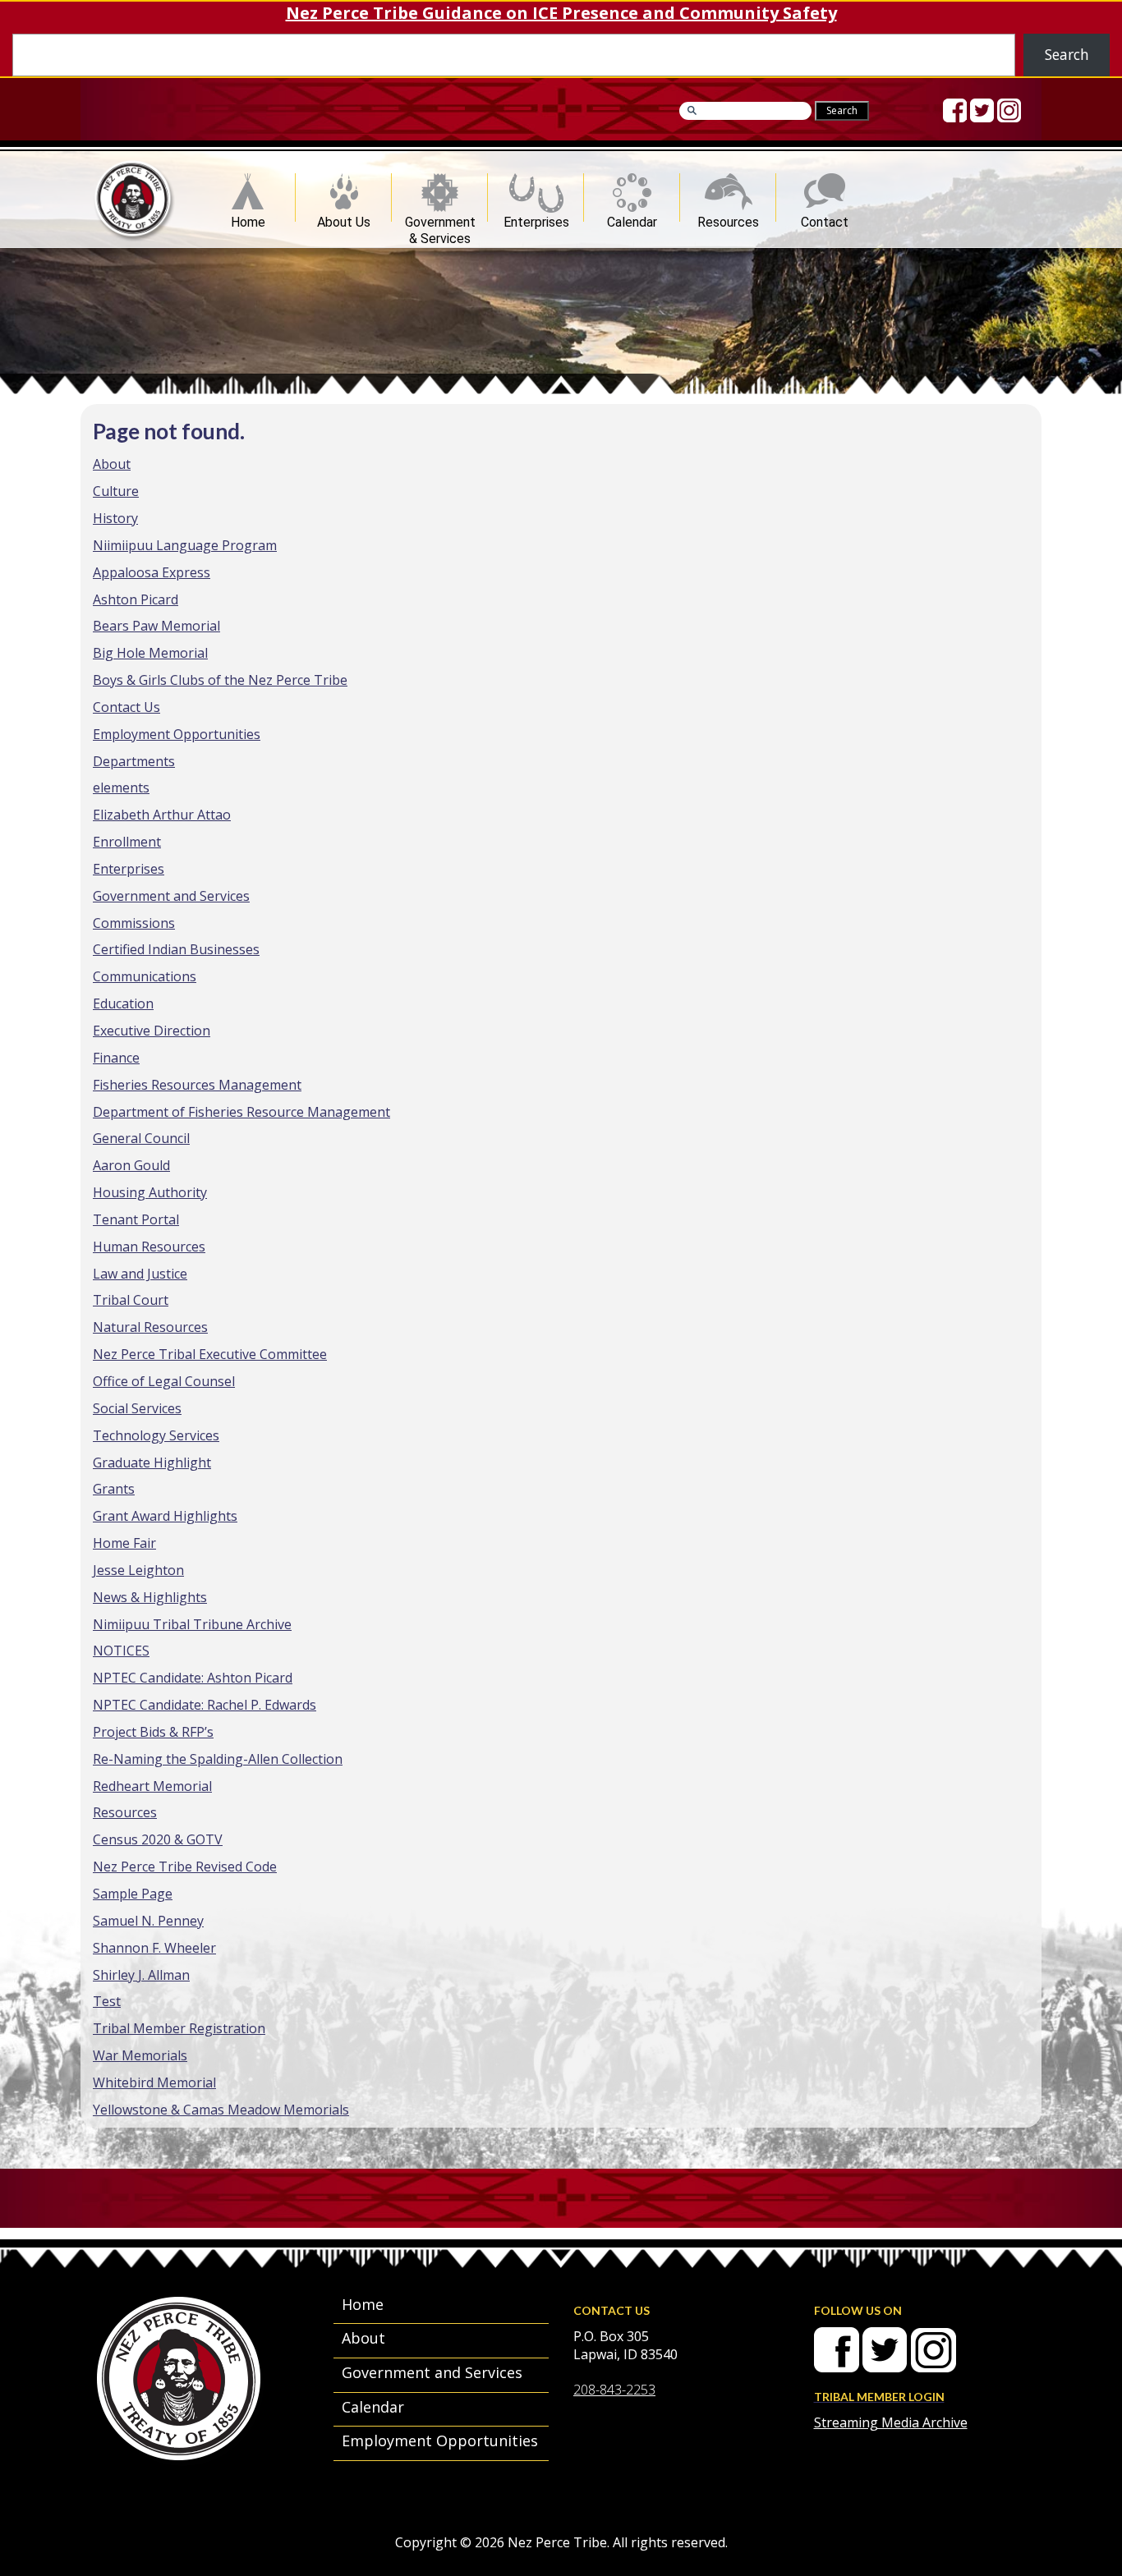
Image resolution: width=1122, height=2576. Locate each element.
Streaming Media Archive (891, 2422)
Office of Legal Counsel (164, 1381)
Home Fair (124, 1543)
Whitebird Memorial (154, 2082)
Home (248, 218)
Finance (116, 1058)
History (115, 518)
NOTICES (121, 1651)
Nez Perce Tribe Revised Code (185, 1867)
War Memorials (140, 2055)
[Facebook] (955, 110)
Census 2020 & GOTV (158, 1839)
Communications (145, 976)
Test (107, 2001)
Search (1067, 54)
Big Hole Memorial (150, 653)
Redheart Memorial (152, 1786)
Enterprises (536, 218)
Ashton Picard (136, 599)
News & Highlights (150, 1597)
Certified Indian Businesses (176, 949)
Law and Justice (140, 1274)
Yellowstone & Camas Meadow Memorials (221, 2110)
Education (123, 1003)
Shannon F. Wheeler (154, 1948)
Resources (728, 218)
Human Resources (149, 1247)
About (112, 464)
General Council (141, 1138)
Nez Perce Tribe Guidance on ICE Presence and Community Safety (561, 13)
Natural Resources (150, 1327)
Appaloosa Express (152, 572)
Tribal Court (131, 1300)
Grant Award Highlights (165, 1516)
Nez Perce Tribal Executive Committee (210, 1354)
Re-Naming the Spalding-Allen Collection (218, 1759)
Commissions (134, 923)
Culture (116, 491)
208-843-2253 (614, 2390)
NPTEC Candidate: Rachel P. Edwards (205, 1705)
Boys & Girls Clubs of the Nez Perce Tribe (220, 680)
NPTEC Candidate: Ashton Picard (193, 1678)
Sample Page (133, 1894)
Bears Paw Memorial (156, 626)
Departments (134, 761)
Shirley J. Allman (141, 1975)
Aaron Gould (131, 1165)
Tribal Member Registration (179, 2028)
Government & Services (440, 218)
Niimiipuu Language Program (185, 545)
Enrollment (127, 842)
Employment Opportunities (177, 734)
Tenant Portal (136, 1219)
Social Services (137, 1408)
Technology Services (156, 1435)
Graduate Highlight (152, 1462)
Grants (114, 1489)
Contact (825, 218)
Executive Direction (152, 1031)
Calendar (632, 218)
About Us (344, 218)
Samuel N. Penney (148, 1921)
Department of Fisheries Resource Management (241, 1112)
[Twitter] (982, 110)
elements (121, 787)
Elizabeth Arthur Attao (162, 815)
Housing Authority (150, 1192)
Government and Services (171, 896)
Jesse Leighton (138, 1570)
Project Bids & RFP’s (153, 1732)
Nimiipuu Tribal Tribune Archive (192, 1624)
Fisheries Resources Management (197, 1085)
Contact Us (126, 707)
